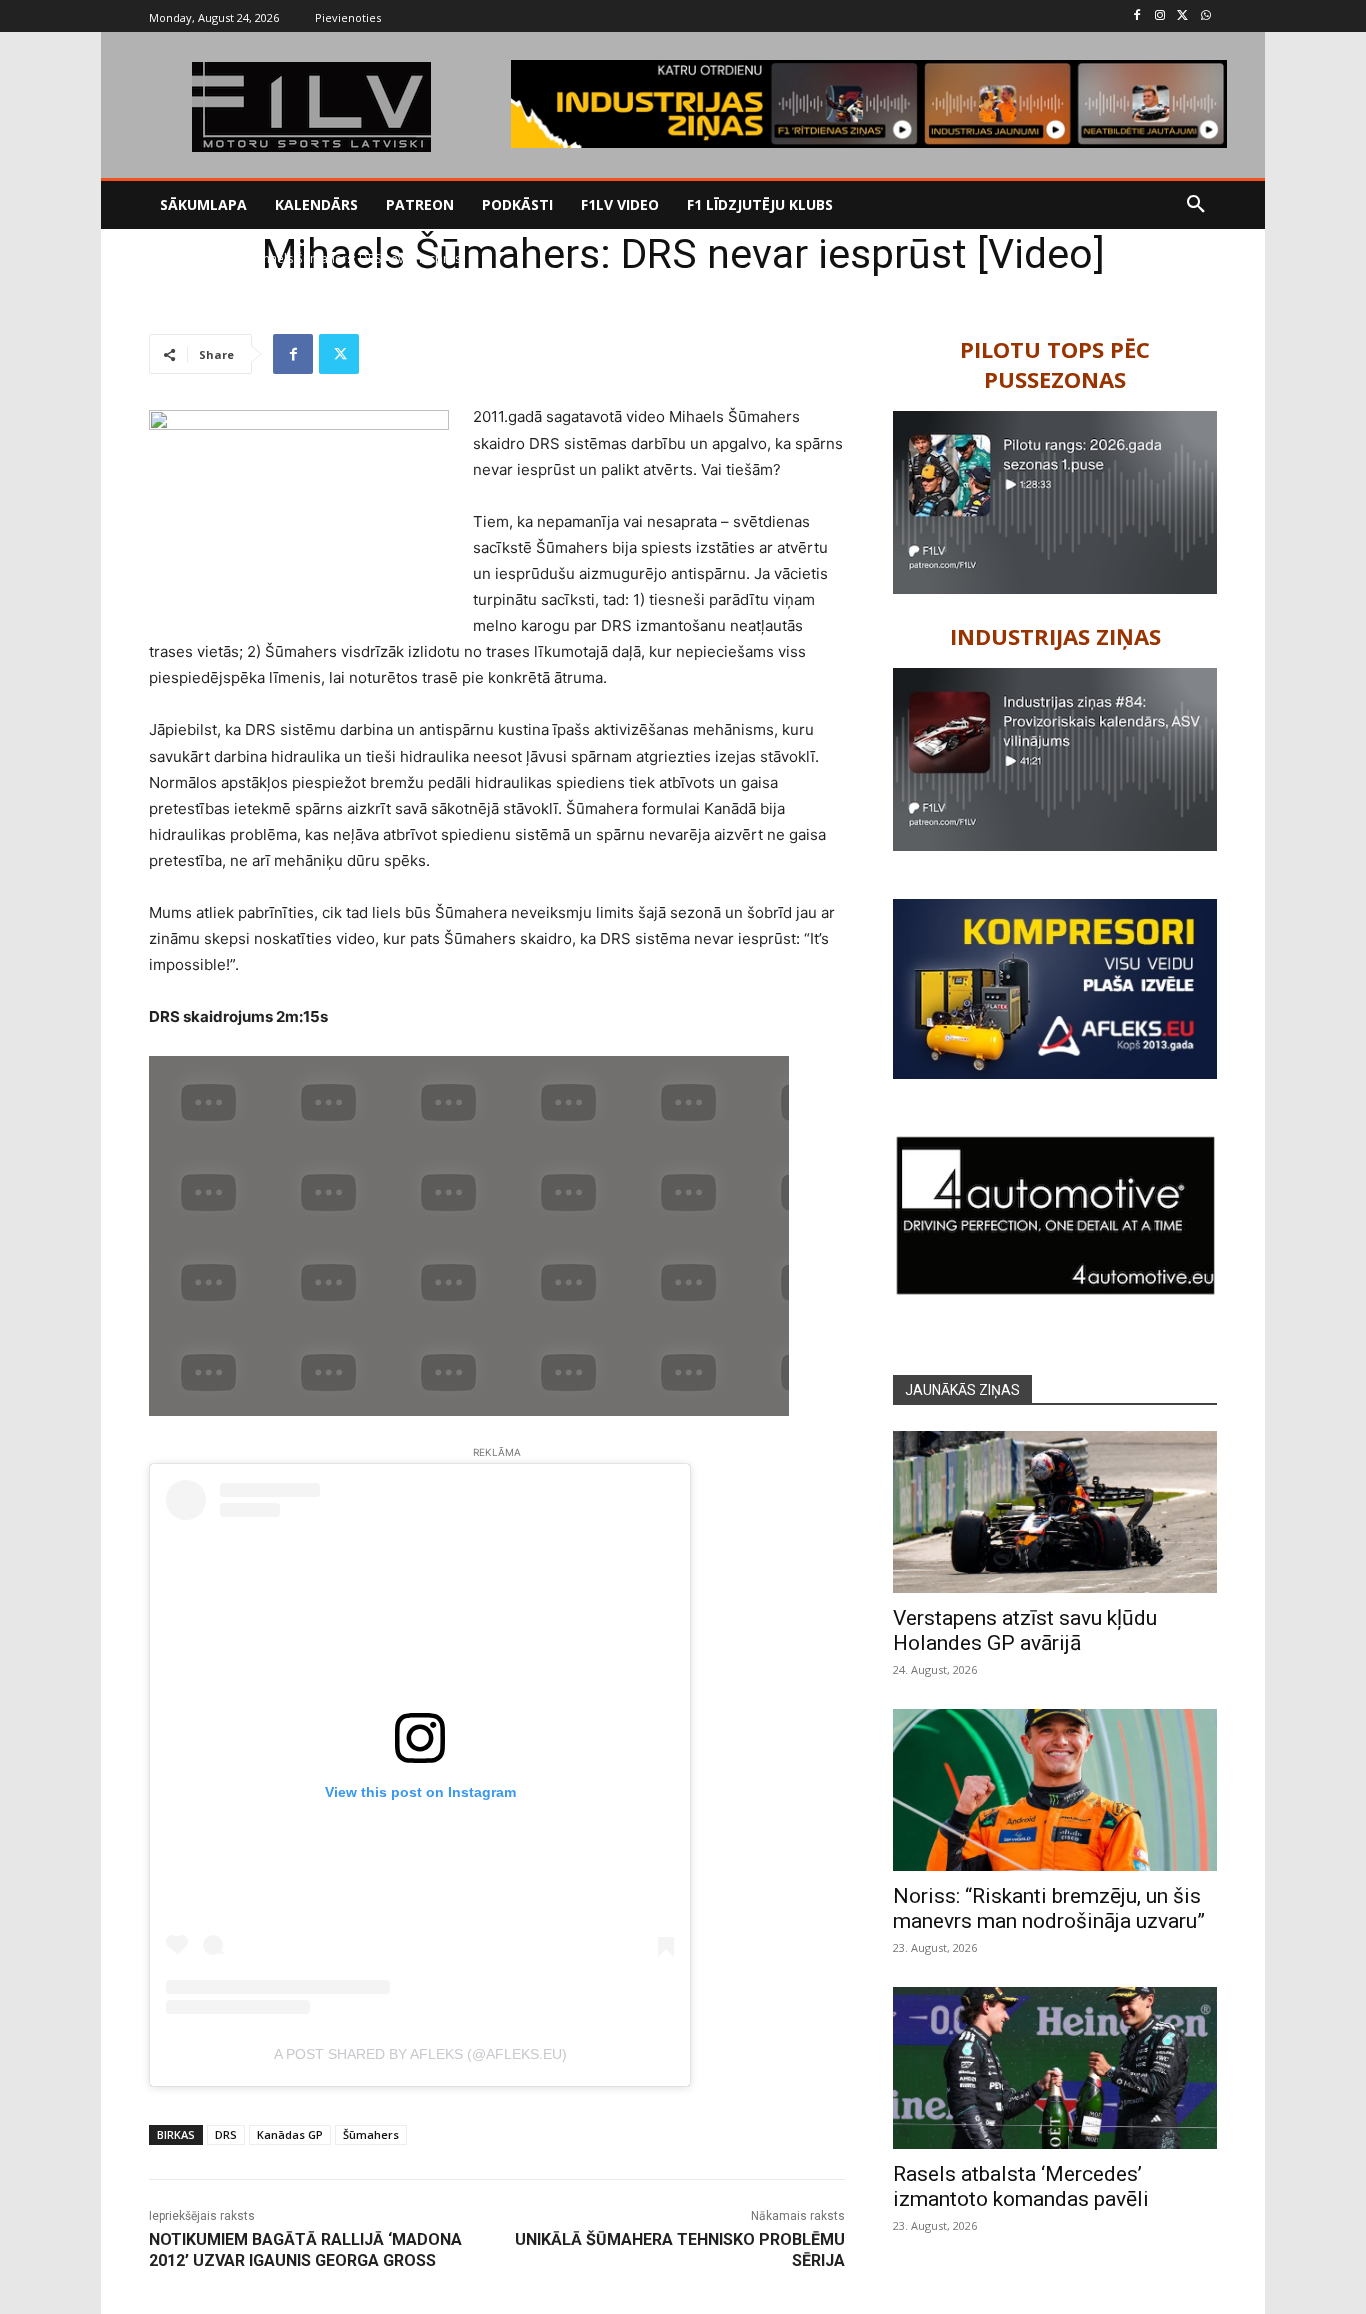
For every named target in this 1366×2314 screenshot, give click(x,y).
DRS (226, 2134)
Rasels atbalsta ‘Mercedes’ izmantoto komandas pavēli (1021, 2186)
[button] (1196, 205)
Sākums (170, 258)
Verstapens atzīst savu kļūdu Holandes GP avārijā (1025, 1630)
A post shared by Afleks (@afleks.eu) (420, 2054)
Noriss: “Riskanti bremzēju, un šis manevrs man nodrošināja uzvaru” (1049, 1908)
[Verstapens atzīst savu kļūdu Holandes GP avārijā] (1055, 1512)
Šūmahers (371, 2134)
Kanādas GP (290, 2134)
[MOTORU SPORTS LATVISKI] (311, 107)
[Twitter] (1182, 16)
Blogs (221, 258)
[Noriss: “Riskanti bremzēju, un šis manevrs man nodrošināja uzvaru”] (1055, 1790)
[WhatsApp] (1205, 16)
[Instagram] (1160, 16)
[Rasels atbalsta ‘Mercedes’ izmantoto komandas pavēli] (1055, 2068)
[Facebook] (1137, 16)
